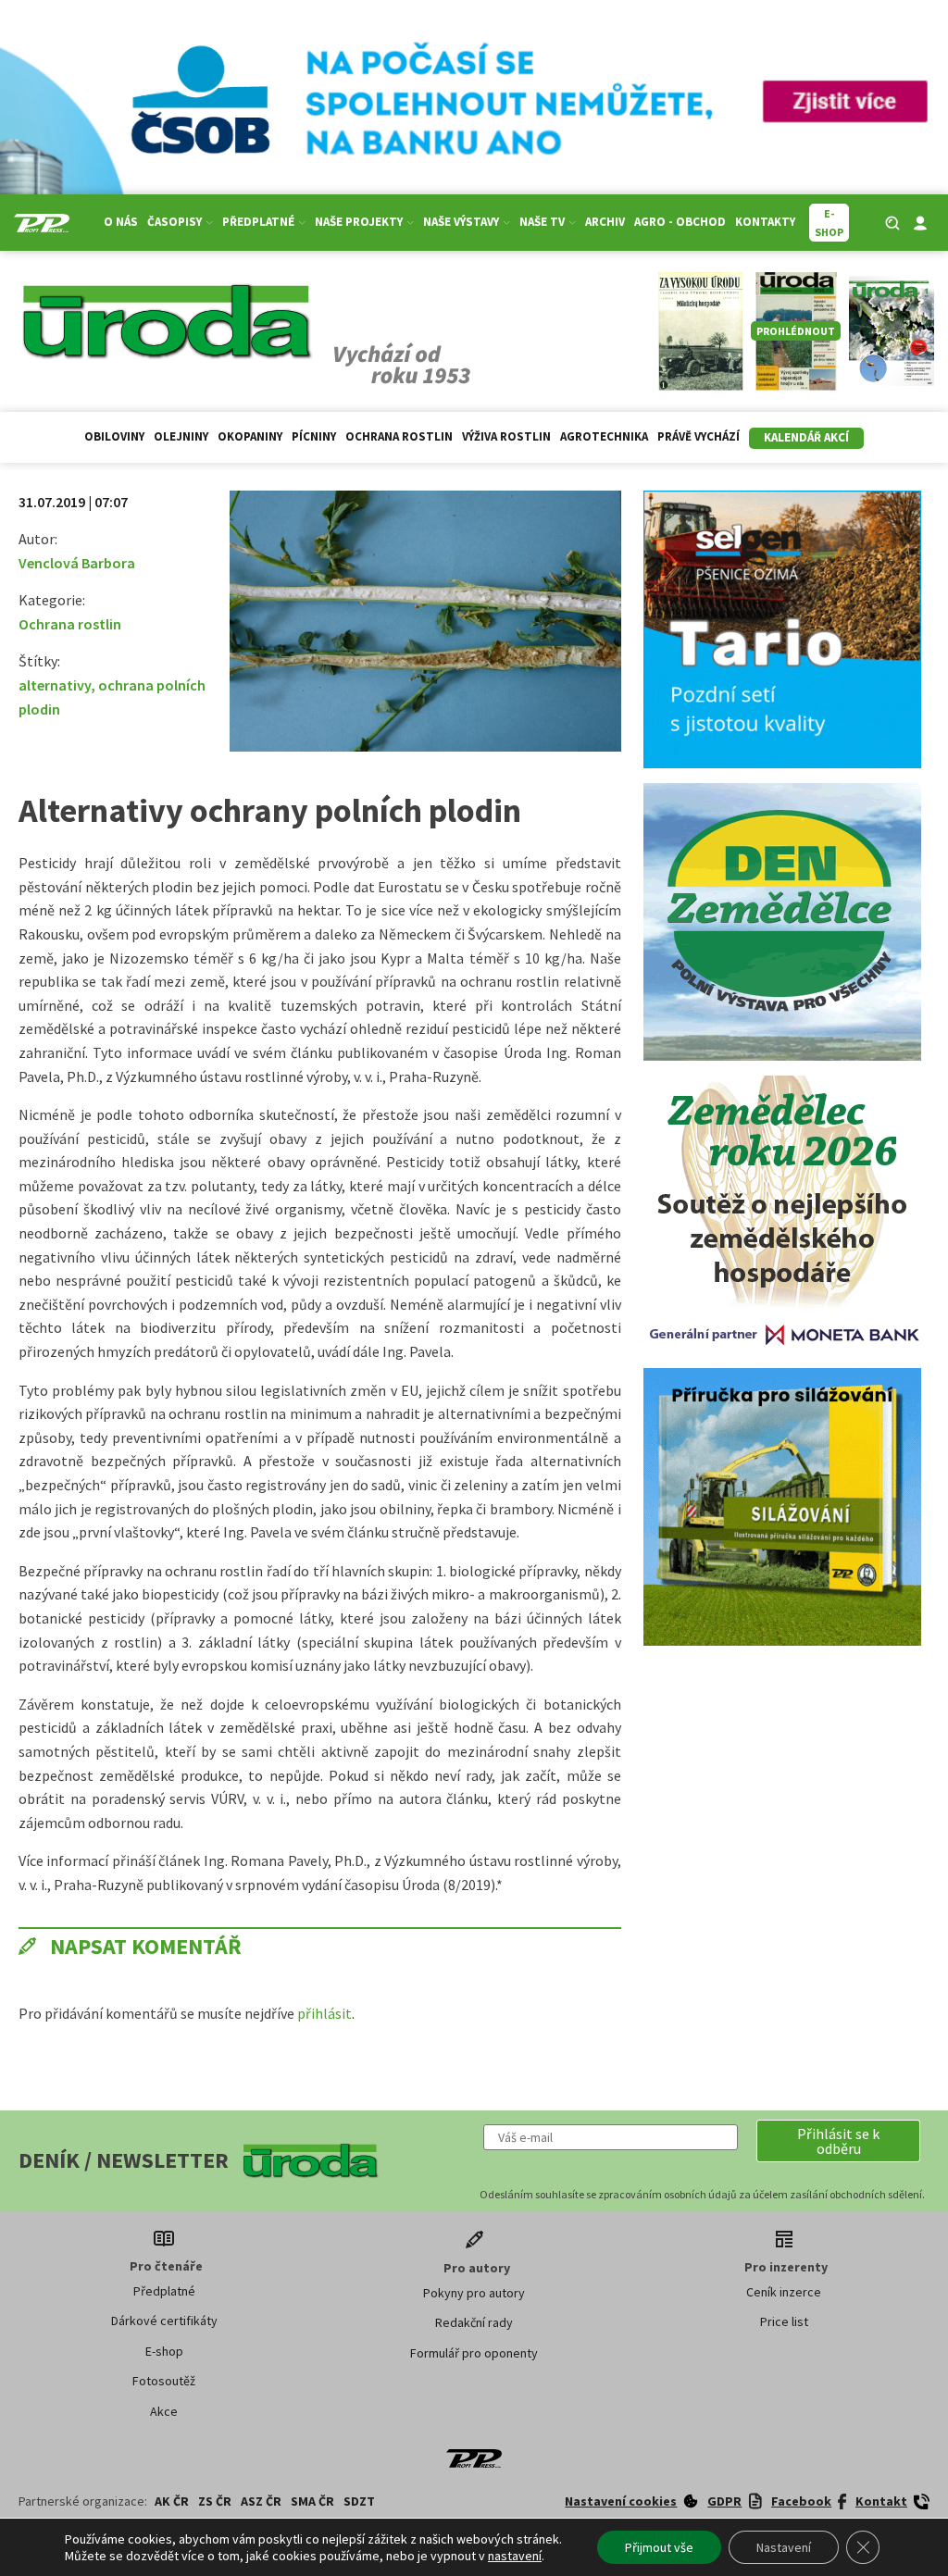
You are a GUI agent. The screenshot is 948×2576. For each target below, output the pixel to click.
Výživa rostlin (506, 436)
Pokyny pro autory (474, 2293)
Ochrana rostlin (399, 436)
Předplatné (164, 2291)
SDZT (359, 2501)
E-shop (164, 2351)
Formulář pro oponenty (474, 2353)
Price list (784, 2321)
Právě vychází (699, 436)
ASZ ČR (261, 2501)
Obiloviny (114, 436)
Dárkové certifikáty (164, 2321)
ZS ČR (215, 2501)
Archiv (605, 222)
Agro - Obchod (680, 222)
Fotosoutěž (164, 2381)
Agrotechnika (604, 436)
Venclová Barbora (77, 563)
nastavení (515, 2556)
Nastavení (784, 2547)
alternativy (55, 685)
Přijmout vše (659, 2547)
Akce (164, 2411)
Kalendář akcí (806, 437)
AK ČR (172, 2501)
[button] (838, 2141)
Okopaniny (250, 436)
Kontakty (765, 222)
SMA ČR (312, 2501)
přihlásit (324, 2013)
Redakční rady (474, 2322)
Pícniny (314, 436)
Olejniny (181, 436)
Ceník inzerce (784, 2292)
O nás (121, 222)
